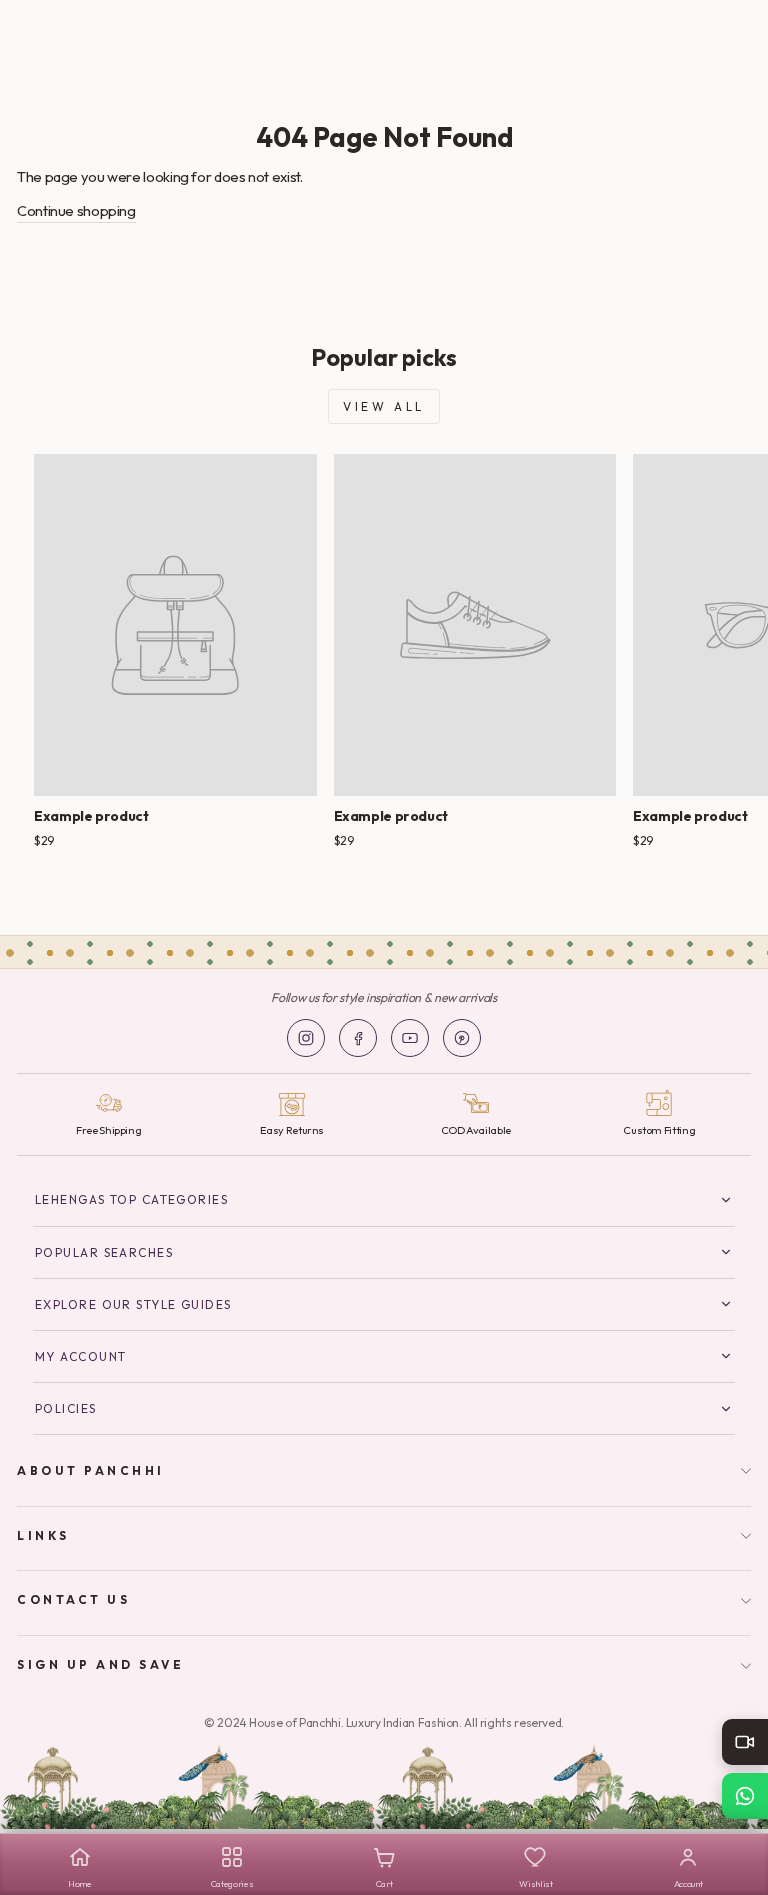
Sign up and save (101, 1664)
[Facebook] (358, 1038)
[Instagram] (306, 1038)
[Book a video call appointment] (745, 1742)
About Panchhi (91, 1470)
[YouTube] (410, 1038)
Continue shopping (76, 210)
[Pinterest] (462, 1038)
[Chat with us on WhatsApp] (745, 1796)
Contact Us (73, 1599)
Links (43, 1535)
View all (384, 406)
